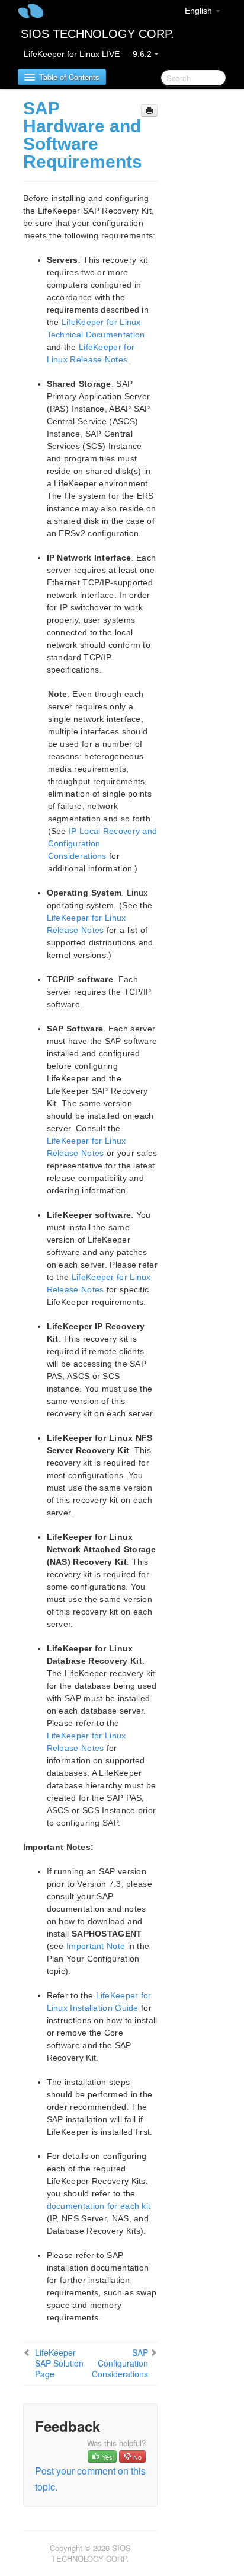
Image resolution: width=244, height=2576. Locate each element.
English (200, 11)
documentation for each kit (99, 2206)
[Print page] (149, 111)
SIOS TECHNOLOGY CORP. (97, 34)
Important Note (96, 1946)
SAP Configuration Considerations (120, 2363)
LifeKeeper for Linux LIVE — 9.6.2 (89, 54)
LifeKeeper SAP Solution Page (59, 2363)
